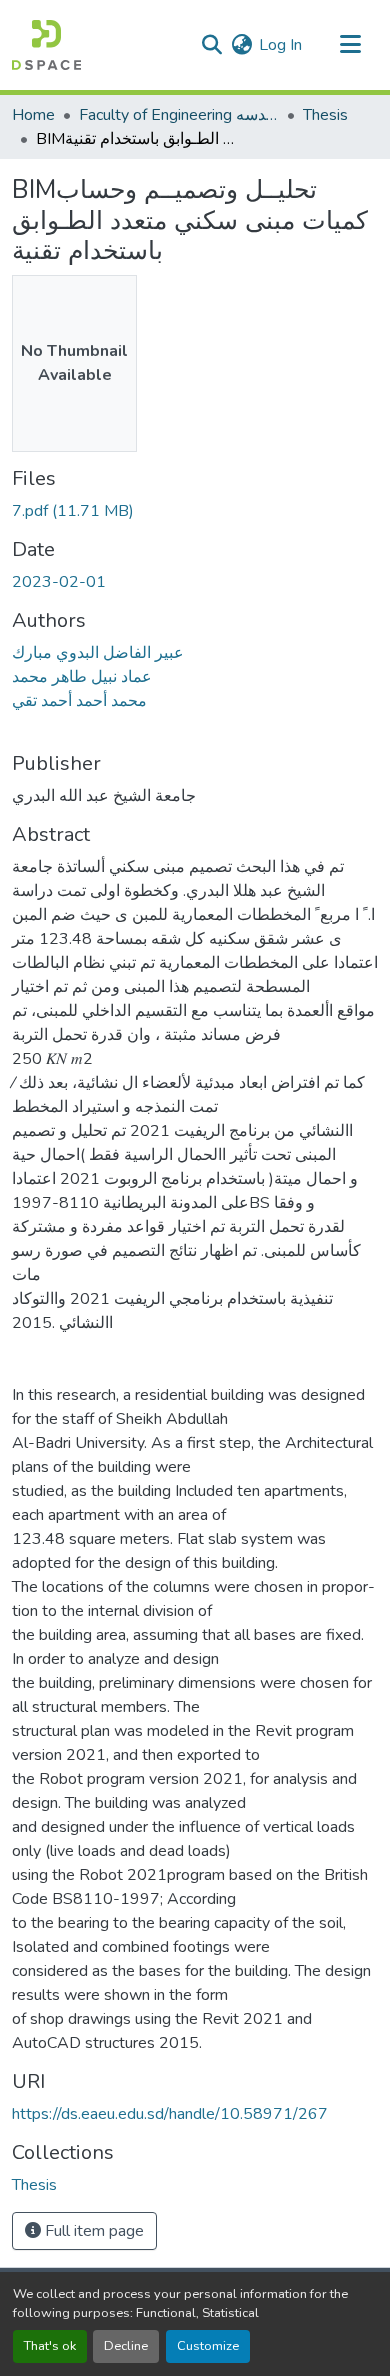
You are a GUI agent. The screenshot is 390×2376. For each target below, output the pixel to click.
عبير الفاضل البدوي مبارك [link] (98, 653)
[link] (195, 511)
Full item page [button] (92, 2231)
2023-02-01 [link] (59, 582)
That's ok (50, 2346)
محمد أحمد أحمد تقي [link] (79, 701)
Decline (126, 2346)
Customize (208, 2346)
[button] (46, 45)
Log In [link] (280, 45)
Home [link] (33, 115)
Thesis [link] (325, 115)
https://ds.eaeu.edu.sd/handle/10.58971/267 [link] (170, 2114)
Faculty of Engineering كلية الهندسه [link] (179, 115)
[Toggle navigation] (350, 45)
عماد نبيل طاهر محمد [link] (82, 677)
